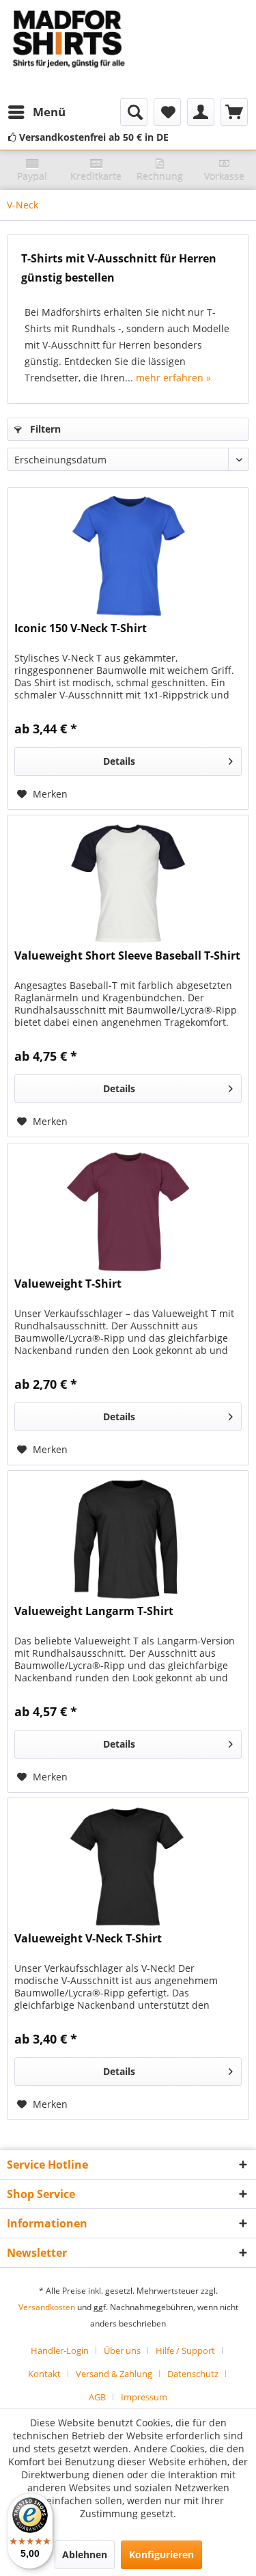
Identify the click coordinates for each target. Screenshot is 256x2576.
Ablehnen (85, 2554)
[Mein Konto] (201, 112)
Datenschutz (193, 2374)
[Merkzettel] (167, 112)
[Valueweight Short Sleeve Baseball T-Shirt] (128, 884)
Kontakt (44, 2374)
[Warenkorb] (234, 112)
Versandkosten (47, 2307)
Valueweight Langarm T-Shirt (94, 1611)
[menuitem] (36, 112)
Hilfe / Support (185, 2350)
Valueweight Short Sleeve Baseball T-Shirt (127, 956)
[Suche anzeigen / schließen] (134, 112)
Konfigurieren (161, 2554)
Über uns (122, 2350)
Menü (49, 112)
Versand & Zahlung (114, 2374)
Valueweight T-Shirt (68, 1284)
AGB (97, 2397)
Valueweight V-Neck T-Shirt (88, 1939)
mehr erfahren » (173, 378)
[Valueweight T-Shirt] (128, 1212)
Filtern (44, 429)
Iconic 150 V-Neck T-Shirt (81, 628)
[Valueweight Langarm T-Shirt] (128, 1539)
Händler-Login (60, 2350)
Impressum (144, 2397)
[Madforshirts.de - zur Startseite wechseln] (68, 49)
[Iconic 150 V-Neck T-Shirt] (128, 556)
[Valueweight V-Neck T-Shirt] (128, 1867)
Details (119, 761)
